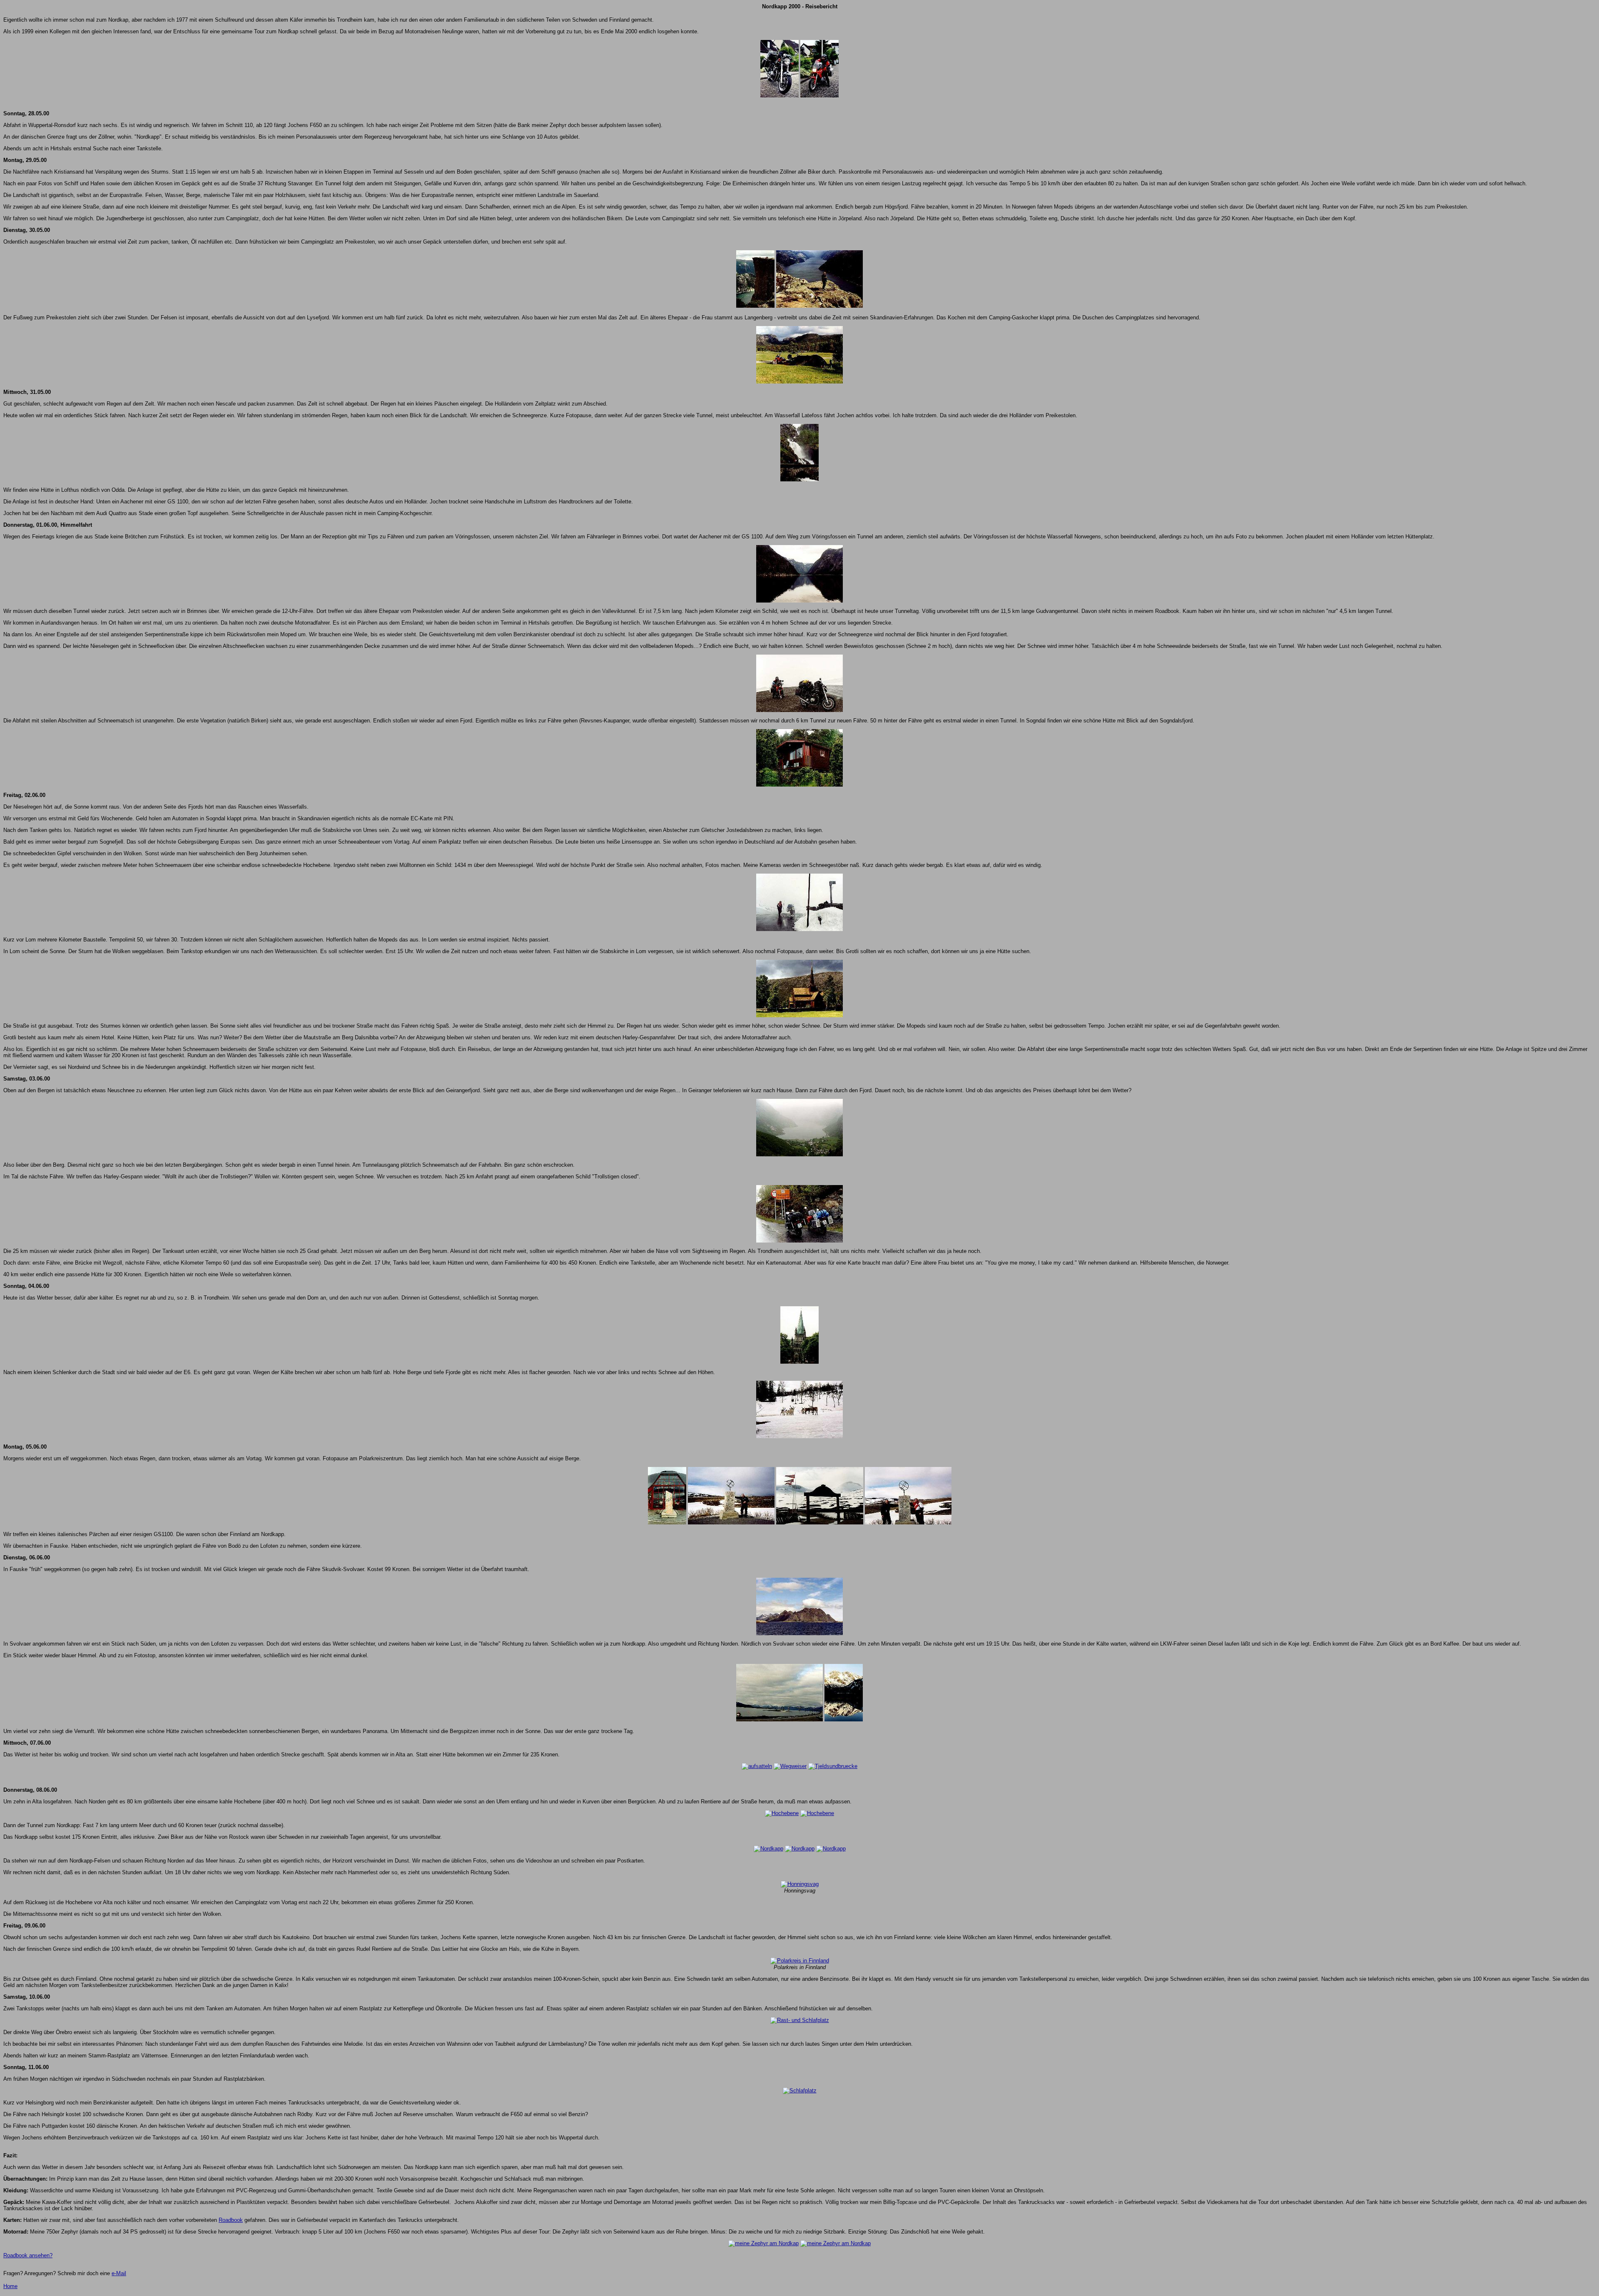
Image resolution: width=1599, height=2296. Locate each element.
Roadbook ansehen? (28, 2255)
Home (10, 2286)
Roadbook (231, 2220)
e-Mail (119, 2273)
